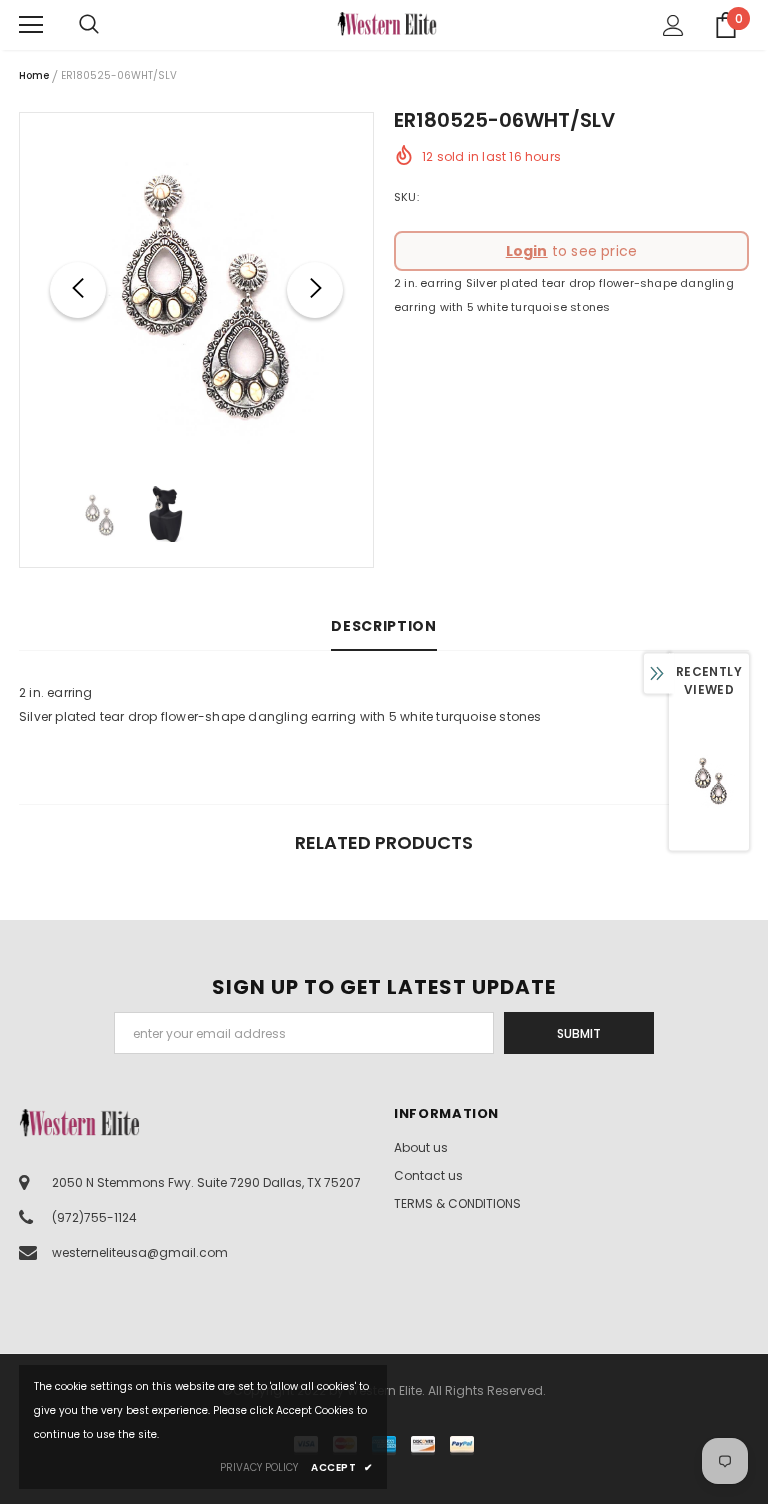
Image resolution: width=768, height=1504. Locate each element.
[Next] (315, 290)
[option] (196, 289)
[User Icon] (673, 25)
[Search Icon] (109, 25)
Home (34, 75)
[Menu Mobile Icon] (31, 25)
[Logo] (387, 23)
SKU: (406, 197)
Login (527, 251)
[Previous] (78, 290)
